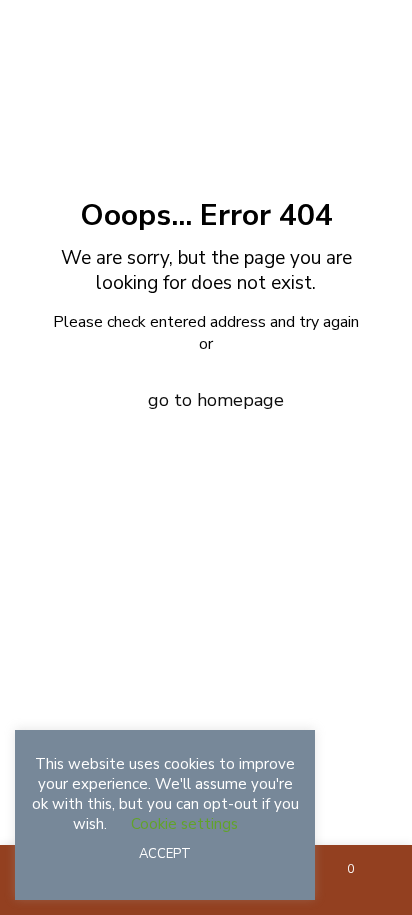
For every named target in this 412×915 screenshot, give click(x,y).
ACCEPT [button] (165, 854)
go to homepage (216, 400)
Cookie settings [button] (184, 824)
